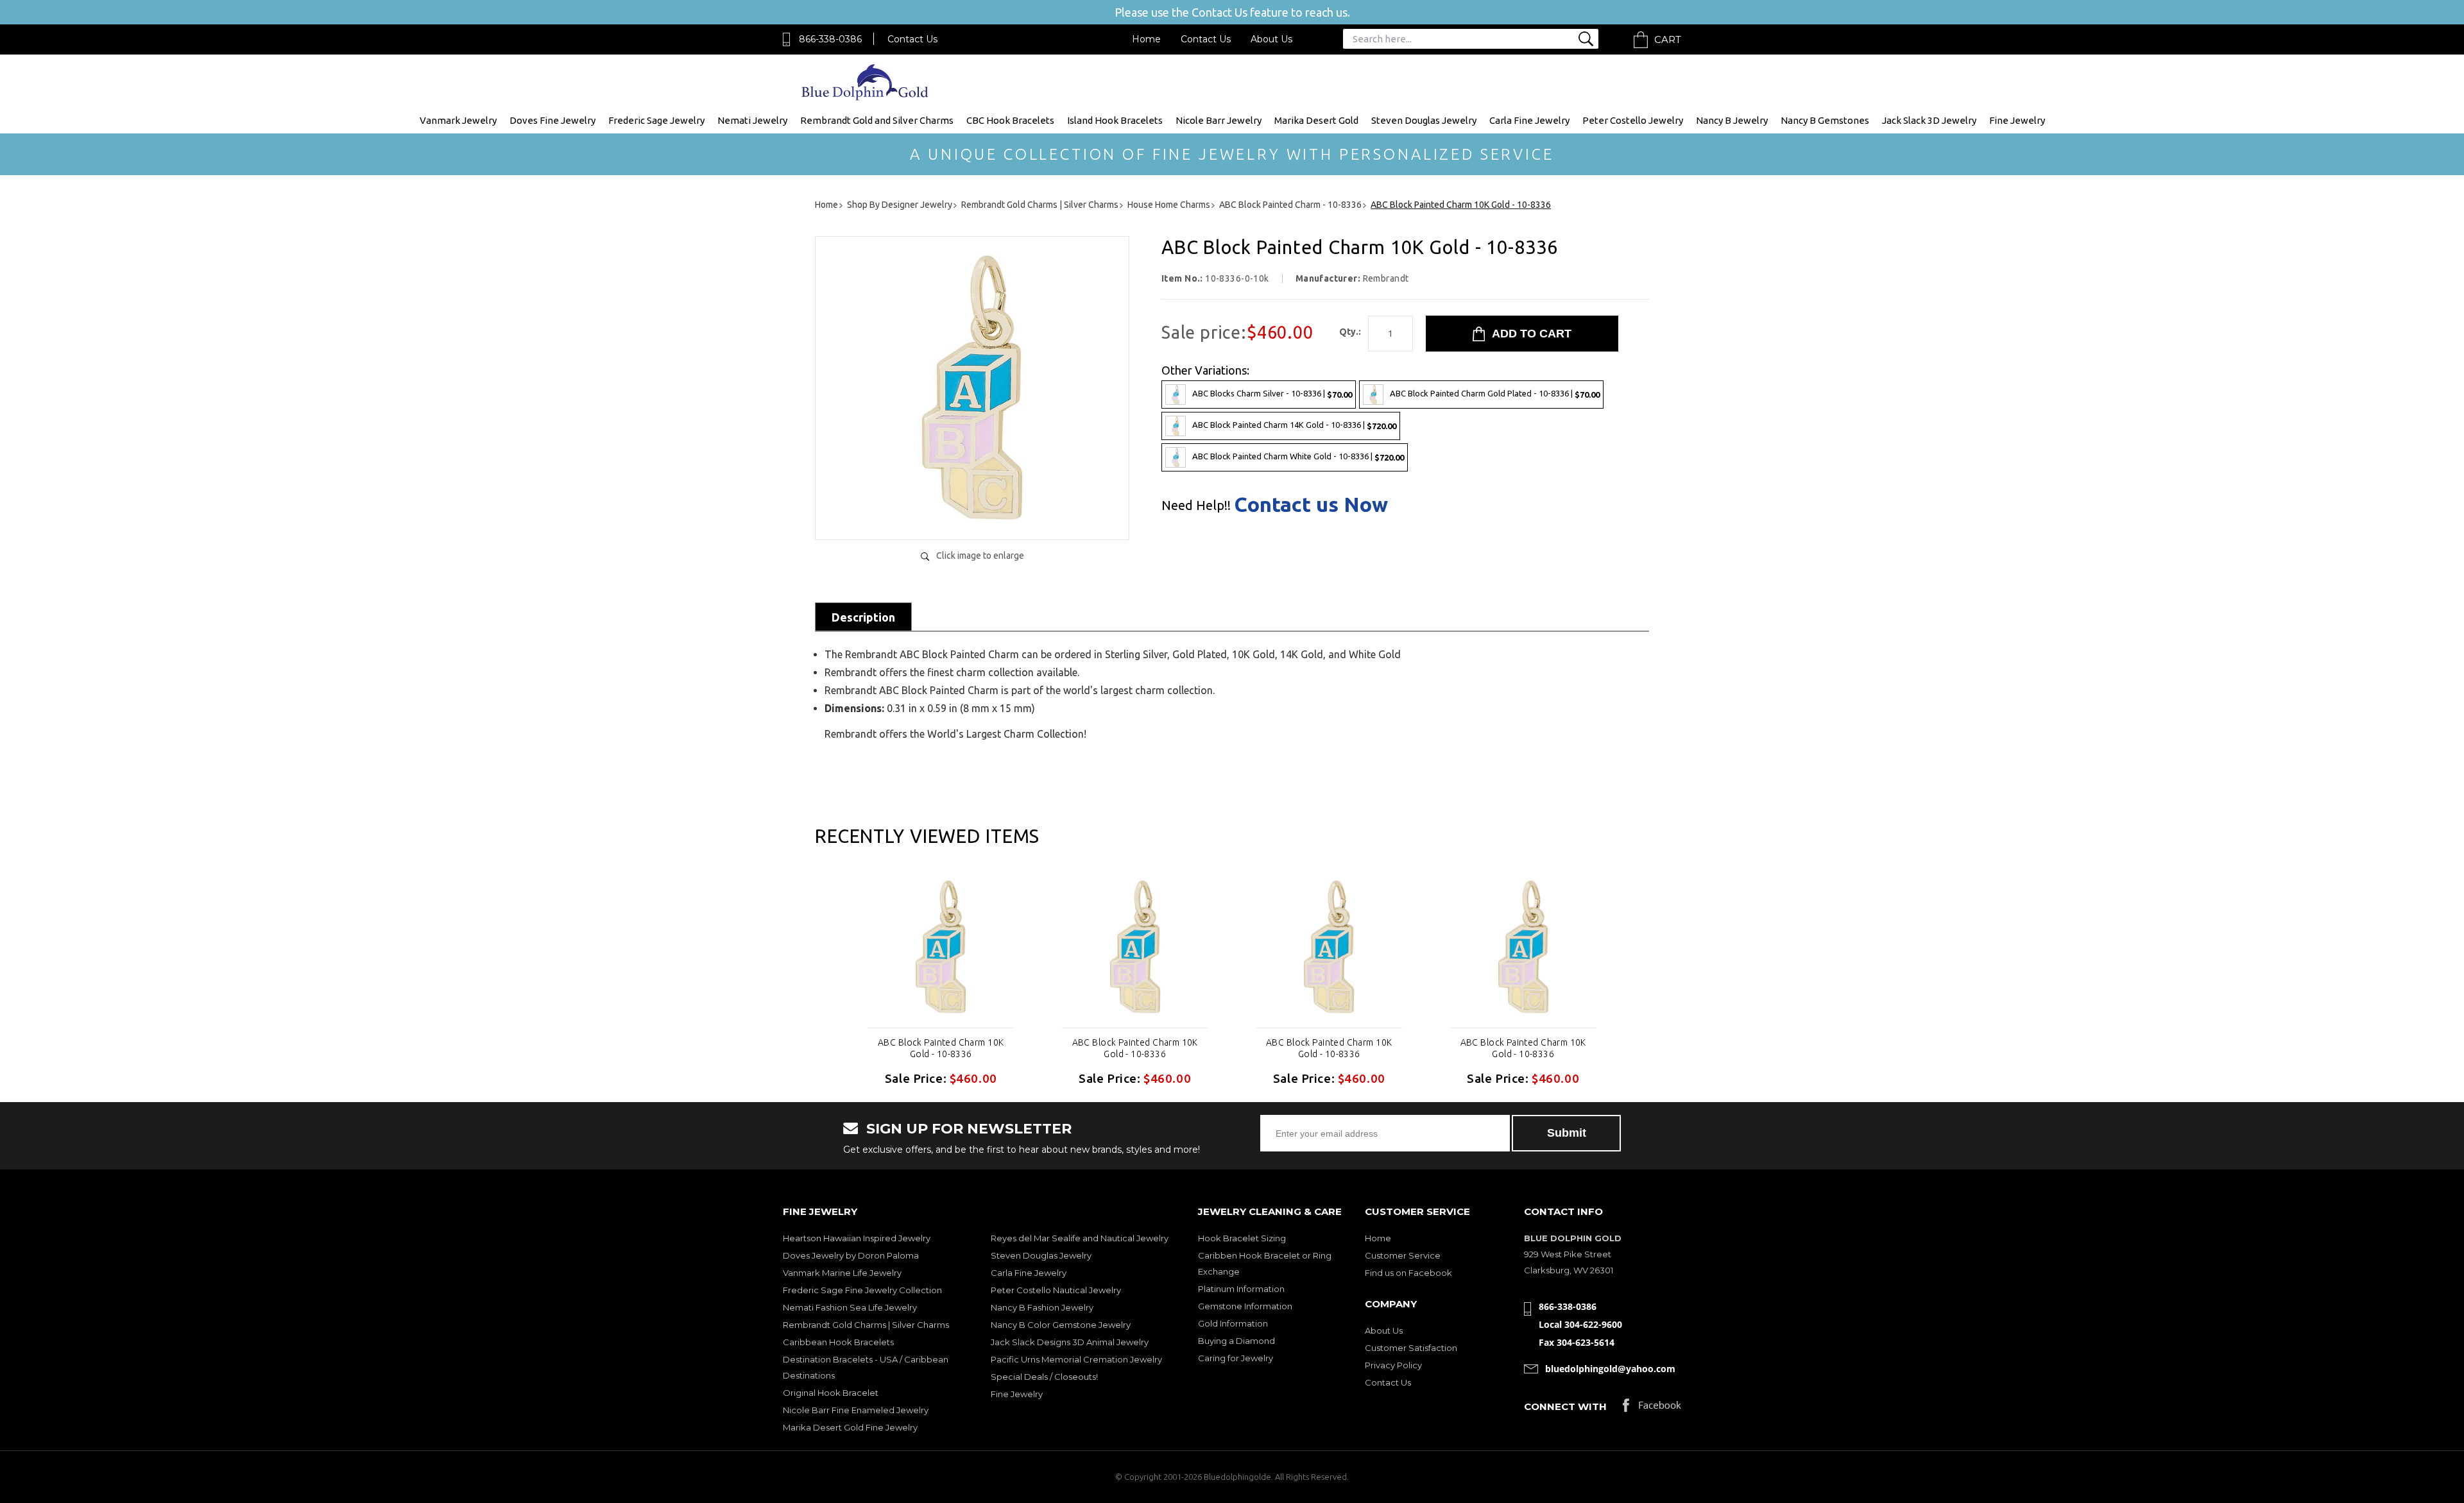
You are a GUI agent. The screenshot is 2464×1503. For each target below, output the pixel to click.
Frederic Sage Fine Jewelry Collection (862, 1290)
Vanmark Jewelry (458, 120)
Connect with (1565, 1406)
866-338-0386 (830, 39)
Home (1146, 39)
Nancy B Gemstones (1825, 120)
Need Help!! (1196, 505)
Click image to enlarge (980, 556)
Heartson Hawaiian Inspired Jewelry (857, 1238)
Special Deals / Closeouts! (1044, 1377)
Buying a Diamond (1236, 1341)
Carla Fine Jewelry (1529, 120)
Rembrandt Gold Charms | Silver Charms (866, 1325)
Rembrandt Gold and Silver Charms (877, 120)
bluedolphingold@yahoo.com (1610, 1369)
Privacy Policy (1393, 1365)
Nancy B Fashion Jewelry (1042, 1307)
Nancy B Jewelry (1732, 120)
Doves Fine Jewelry (552, 120)
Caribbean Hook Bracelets (838, 1342)
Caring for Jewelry (1236, 1358)
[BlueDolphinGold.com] (866, 97)
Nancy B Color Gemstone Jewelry (1061, 1325)
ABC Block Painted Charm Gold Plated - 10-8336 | (1495, 394)
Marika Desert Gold (1316, 120)
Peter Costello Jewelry (1633, 120)
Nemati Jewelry (752, 120)
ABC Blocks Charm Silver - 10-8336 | (1272, 394)
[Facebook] (1652, 1408)
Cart (1668, 39)
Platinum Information (1241, 1289)
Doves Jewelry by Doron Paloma (851, 1255)
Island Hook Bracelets (1115, 120)
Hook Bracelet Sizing (1242, 1238)
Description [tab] (863, 617)
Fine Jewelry (2017, 120)
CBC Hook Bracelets (1010, 120)
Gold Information (1233, 1323)
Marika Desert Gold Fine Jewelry (850, 1427)
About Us (1271, 39)
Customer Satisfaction (1411, 1348)
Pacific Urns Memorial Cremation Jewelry (1076, 1359)
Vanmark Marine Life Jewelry (842, 1273)
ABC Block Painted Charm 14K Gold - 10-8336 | (1294, 425)
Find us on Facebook (1408, 1273)
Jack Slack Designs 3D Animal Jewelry (1070, 1342)
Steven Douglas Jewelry (1424, 120)
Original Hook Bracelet (831, 1393)
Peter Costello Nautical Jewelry (1056, 1290)
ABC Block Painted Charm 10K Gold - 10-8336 (941, 1048)
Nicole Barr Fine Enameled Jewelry (856, 1410)
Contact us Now (1311, 504)
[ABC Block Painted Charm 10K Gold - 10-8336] (972, 517)
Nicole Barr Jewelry (1219, 120)
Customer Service (1403, 1255)
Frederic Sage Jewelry (656, 120)
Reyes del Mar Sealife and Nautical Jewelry (1080, 1238)
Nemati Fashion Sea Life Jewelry (850, 1307)
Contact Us (912, 39)
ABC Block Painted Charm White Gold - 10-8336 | (1298, 456)
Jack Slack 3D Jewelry (1929, 120)
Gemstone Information (1245, 1306)
